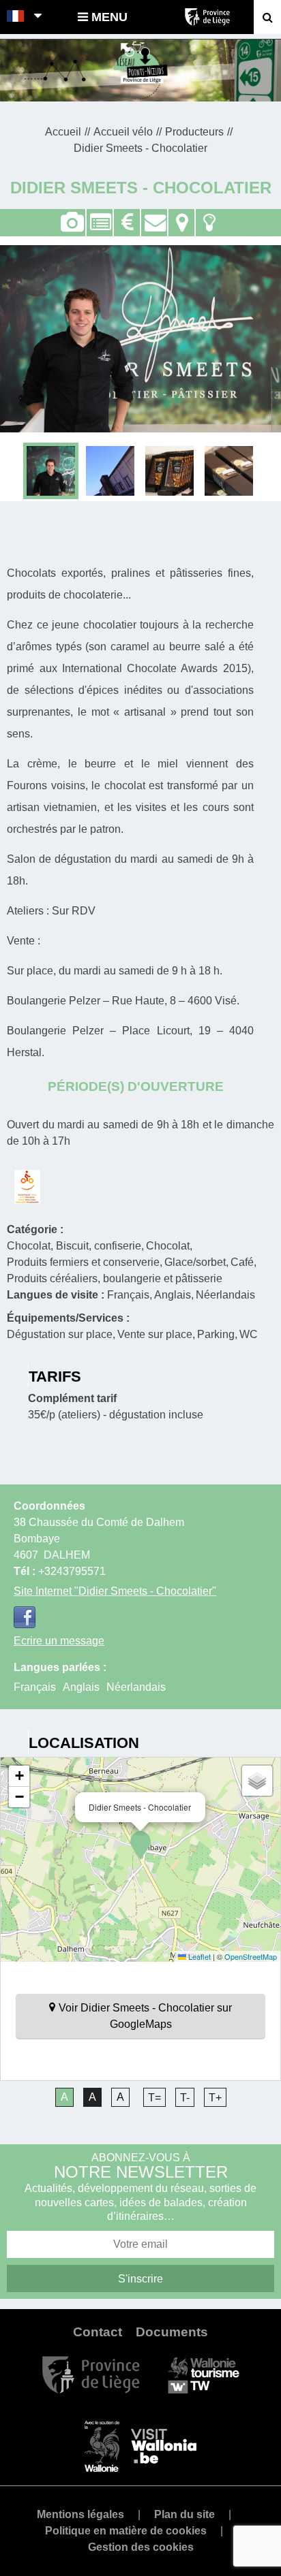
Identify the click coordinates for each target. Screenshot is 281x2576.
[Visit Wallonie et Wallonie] (140, 2446)
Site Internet (115, 1591)
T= (154, 2098)
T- (185, 2098)
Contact (154, 215)
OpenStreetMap (251, 1956)
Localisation (181, 215)
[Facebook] (25, 1617)
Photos (72, 223)
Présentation (100, 215)
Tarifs (127, 215)
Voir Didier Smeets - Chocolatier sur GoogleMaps (145, 2016)
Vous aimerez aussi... (209, 215)
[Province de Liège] (91, 2374)
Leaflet (198, 1956)
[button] (140, 1845)
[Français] (16, 17)
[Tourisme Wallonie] (204, 2374)
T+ (215, 2098)
